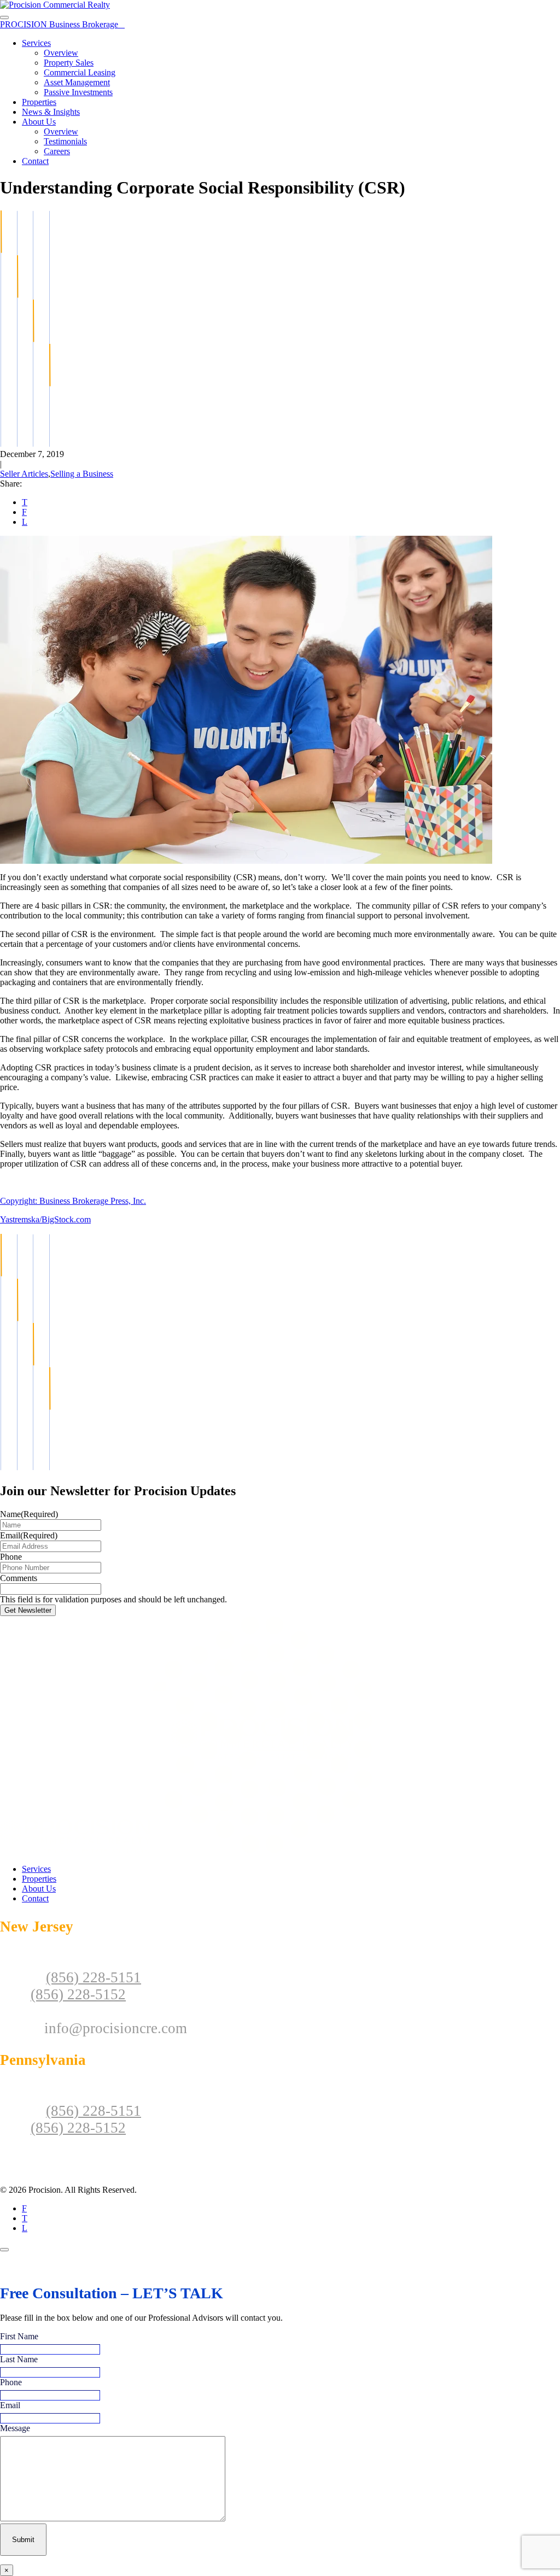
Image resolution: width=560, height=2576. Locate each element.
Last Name (19, 2359)
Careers (57, 151)
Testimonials (65, 141)
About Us (39, 122)
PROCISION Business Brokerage (62, 24)
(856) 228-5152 (78, 1994)
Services (36, 43)
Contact (35, 161)
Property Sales (69, 63)
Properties (39, 102)
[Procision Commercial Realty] (55, 5)
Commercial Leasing (80, 72)
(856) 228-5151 (94, 1977)
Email (29, 1535)
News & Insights (51, 112)
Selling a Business (82, 474)
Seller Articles (24, 474)
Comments (19, 1578)
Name (29, 1514)
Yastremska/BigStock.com (45, 1219)
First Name (19, 2336)
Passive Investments (78, 92)
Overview (61, 53)
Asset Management (77, 82)
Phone (11, 1557)
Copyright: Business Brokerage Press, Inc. (73, 1201)
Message (15, 2428)
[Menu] (4, 17)
